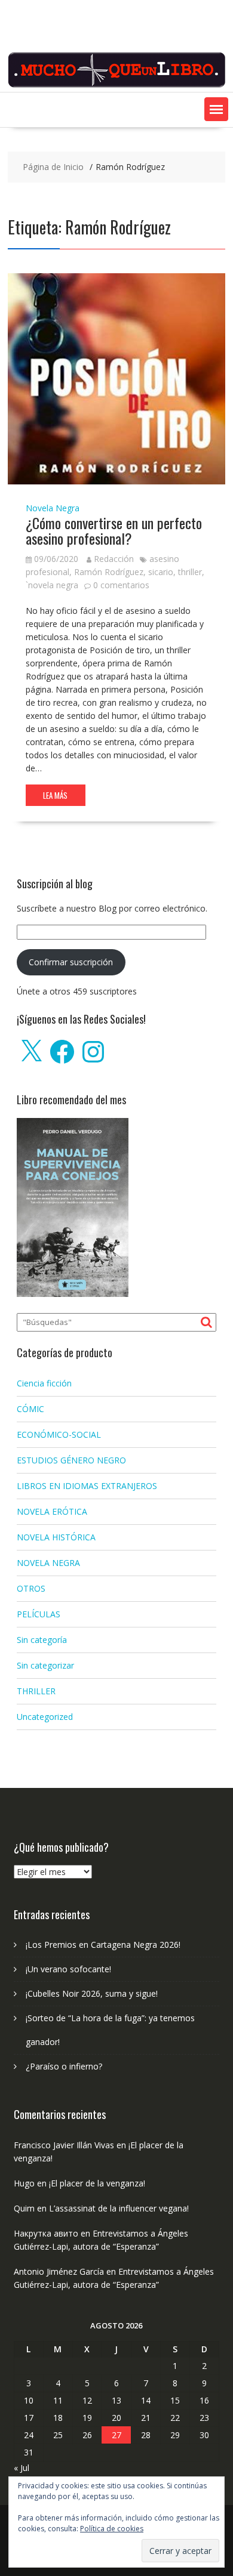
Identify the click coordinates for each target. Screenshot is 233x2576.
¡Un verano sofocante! (68, 1969)
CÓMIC (30, 1409)
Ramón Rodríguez (109, 572)
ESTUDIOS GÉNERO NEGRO (71, 1460)
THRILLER (36, 1691)
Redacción (114, 559)
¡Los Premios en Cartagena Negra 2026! (103, 1945)
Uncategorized (45, 1717)
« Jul (22, 2468)
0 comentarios (121, 585)
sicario (161, 572)
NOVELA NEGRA (48, 1563)
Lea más (55, 795)
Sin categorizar (45, 1665)
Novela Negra (53, 508)
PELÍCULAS (39, 1614)
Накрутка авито (46, 2233)
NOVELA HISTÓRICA (56, 1537)
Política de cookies (112, 2529)
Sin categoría (42, 1640)
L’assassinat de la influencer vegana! (119, 2208)
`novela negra (52, 585)
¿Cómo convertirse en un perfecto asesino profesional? (114, 530)
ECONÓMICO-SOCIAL (59, 1434)
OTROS (31, 1588)
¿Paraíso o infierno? (64, 2066)
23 (204, 2418)
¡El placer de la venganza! (97, 2183)
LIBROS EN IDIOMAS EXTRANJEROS (87, 1486)
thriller (190, 572)
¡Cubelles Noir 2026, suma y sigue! (92, 1993)
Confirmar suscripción (71, 962)
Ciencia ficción (44, 1383)
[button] (216, 109)
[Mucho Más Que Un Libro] (116, 85)
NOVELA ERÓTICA (52, 1511)
